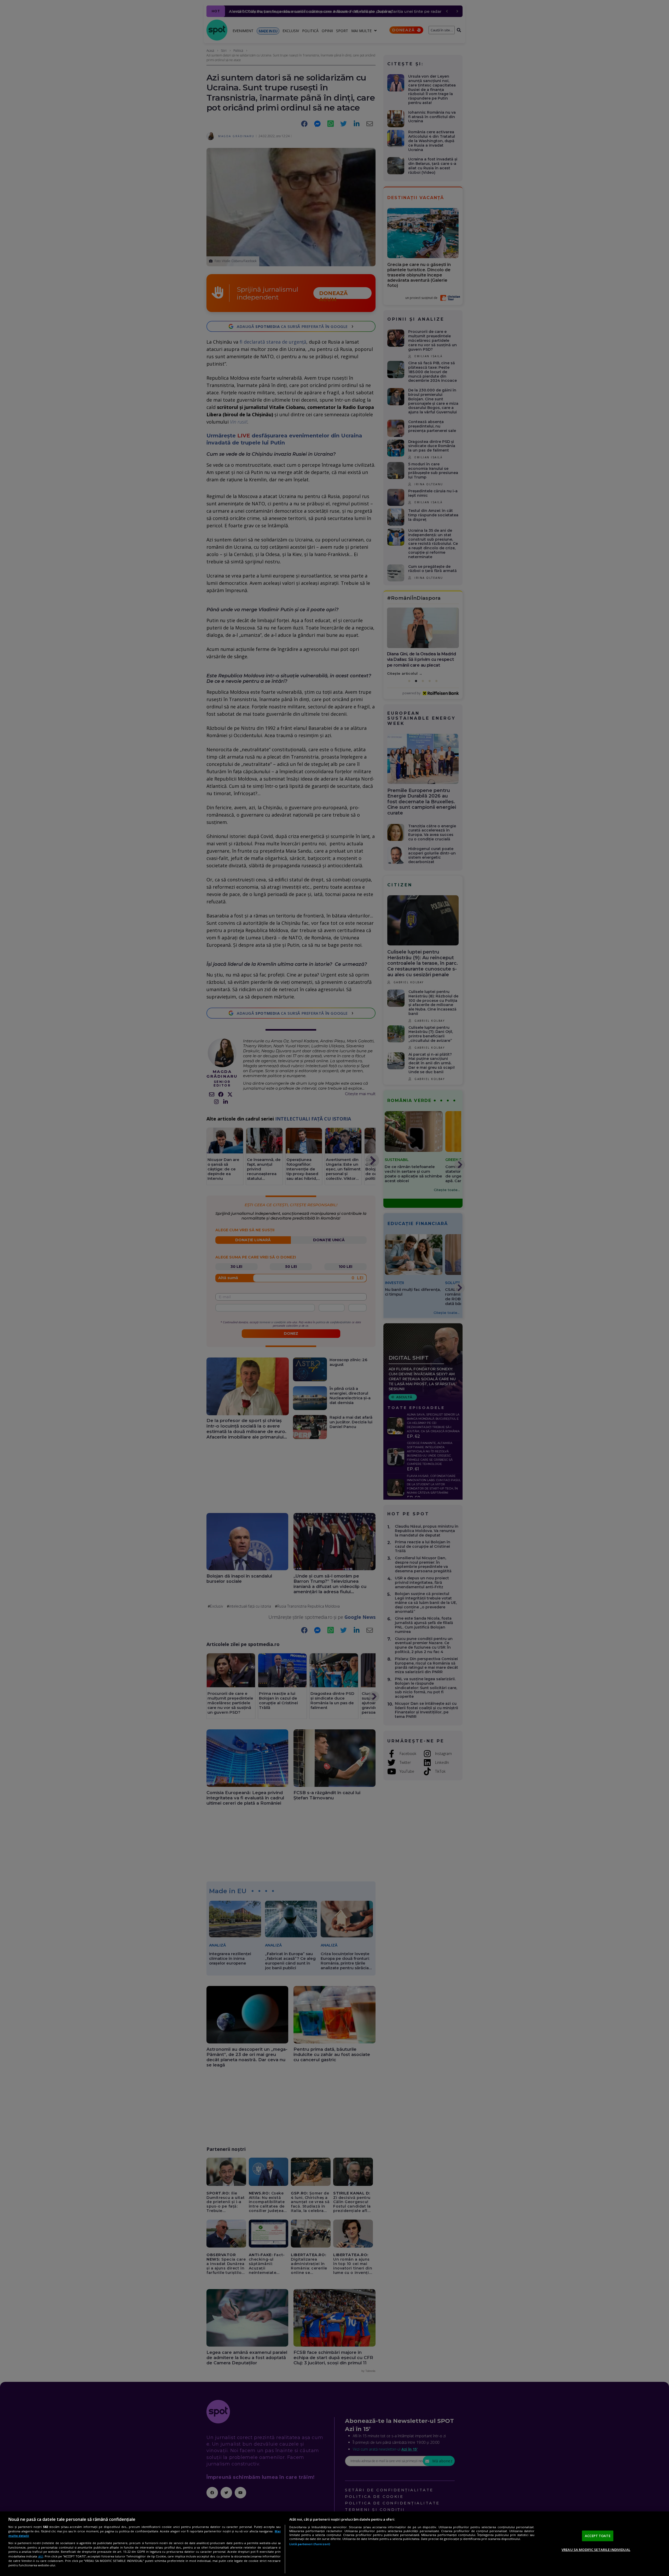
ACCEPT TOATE (598, 2536)
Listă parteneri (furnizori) (310, 2544)
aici (41, 2556)
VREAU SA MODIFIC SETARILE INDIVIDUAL (596, 2550)
